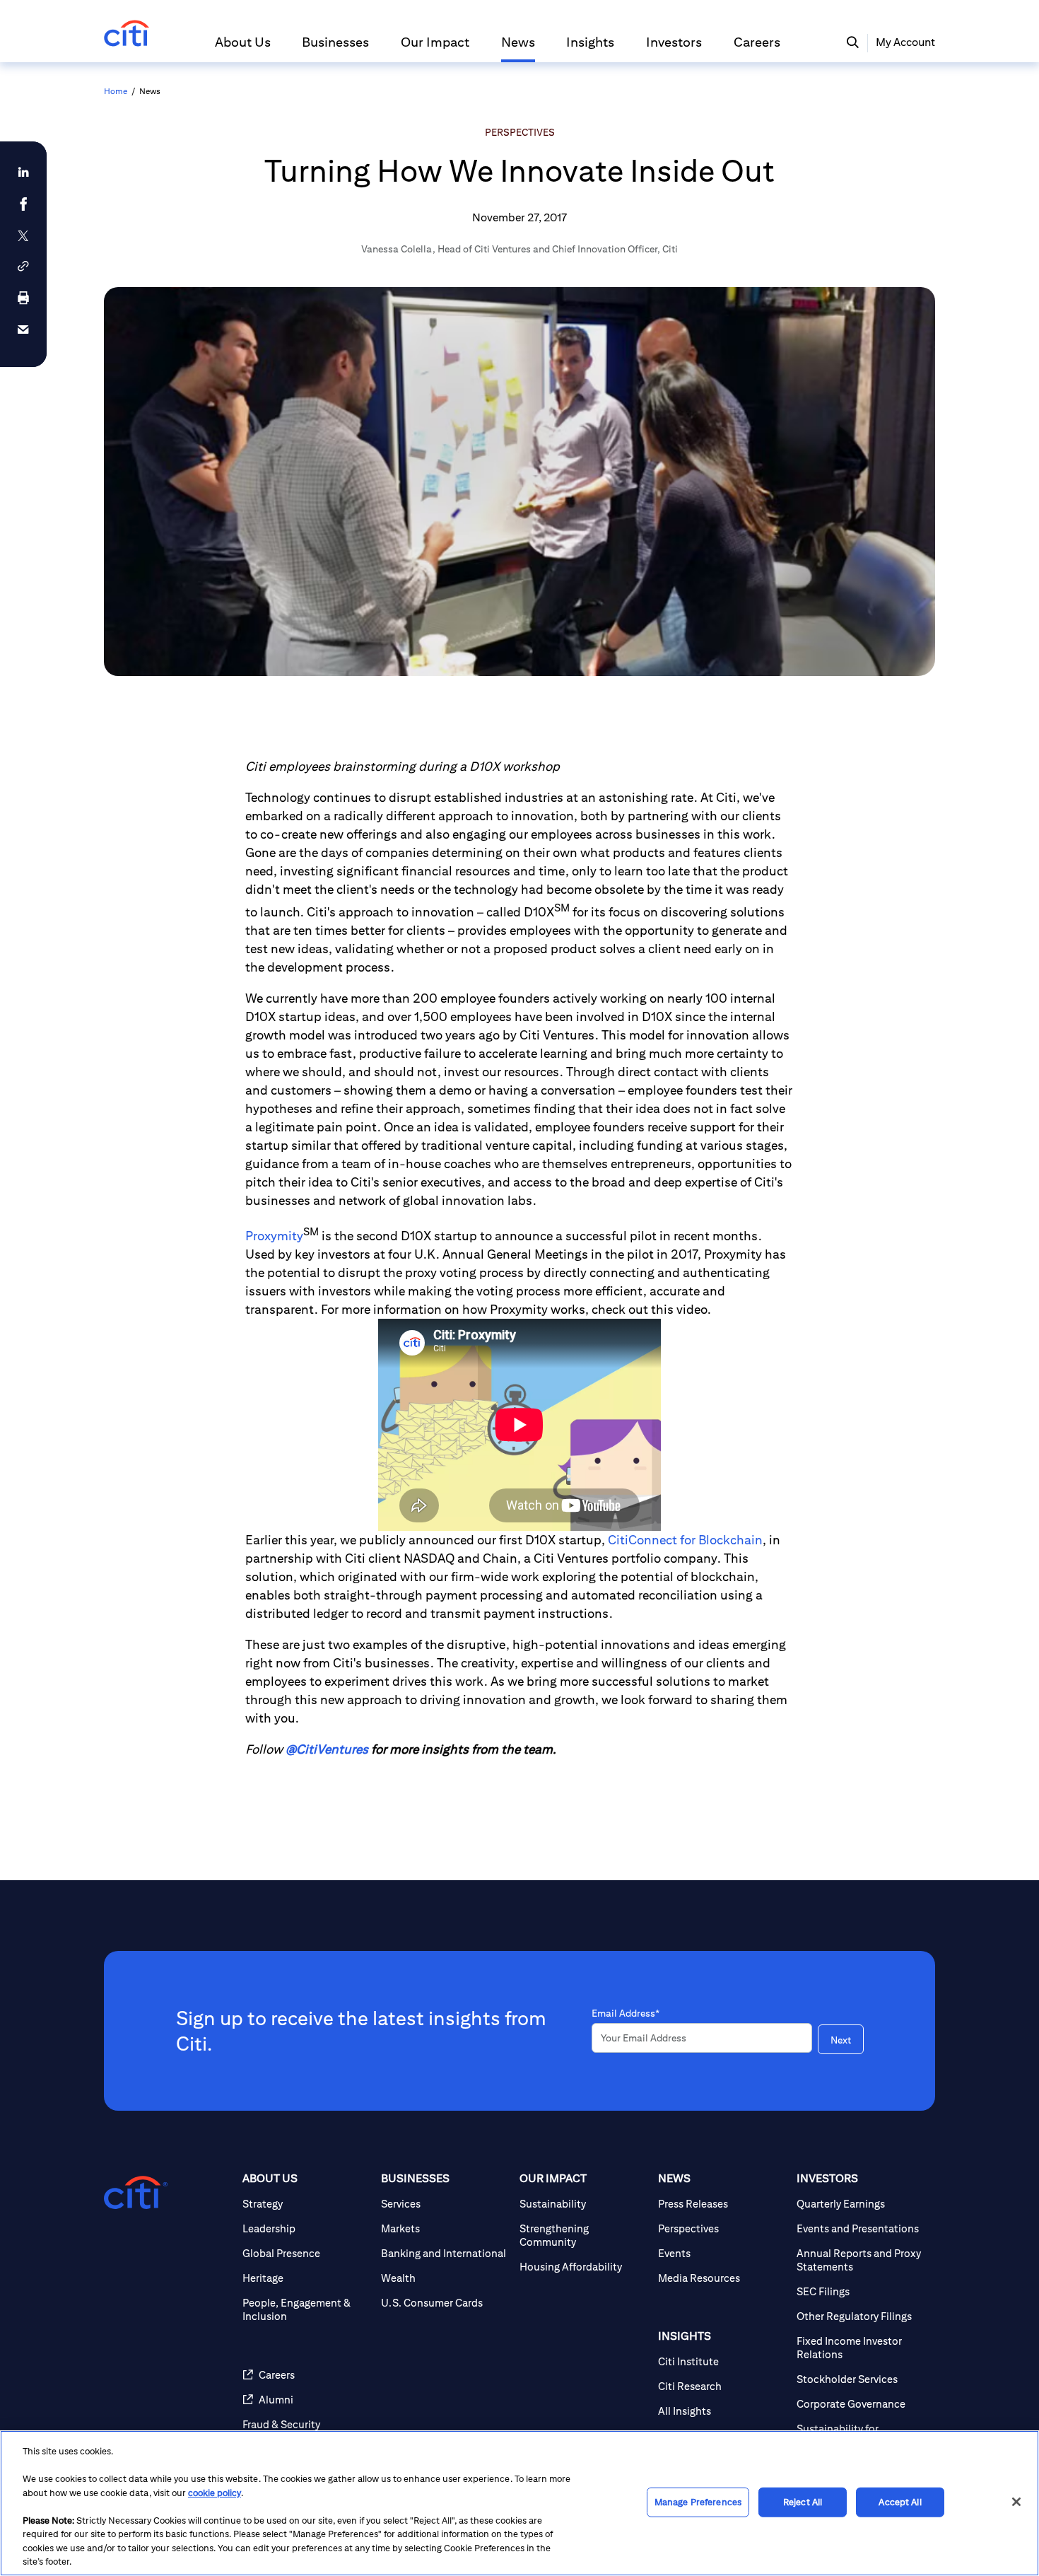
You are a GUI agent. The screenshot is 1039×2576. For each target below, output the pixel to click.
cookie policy (215, 2493)
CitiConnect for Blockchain (685, 1540)
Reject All (803, 2502)
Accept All (900, 2502)
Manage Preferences (698, 2502)
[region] (519, 2503)
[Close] (1016, 2502)
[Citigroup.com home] (136, 2193)
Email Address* (626, 2013)
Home (116, 91)
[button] (243, 48)
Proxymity (274, 1236)
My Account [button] (905, 42)
